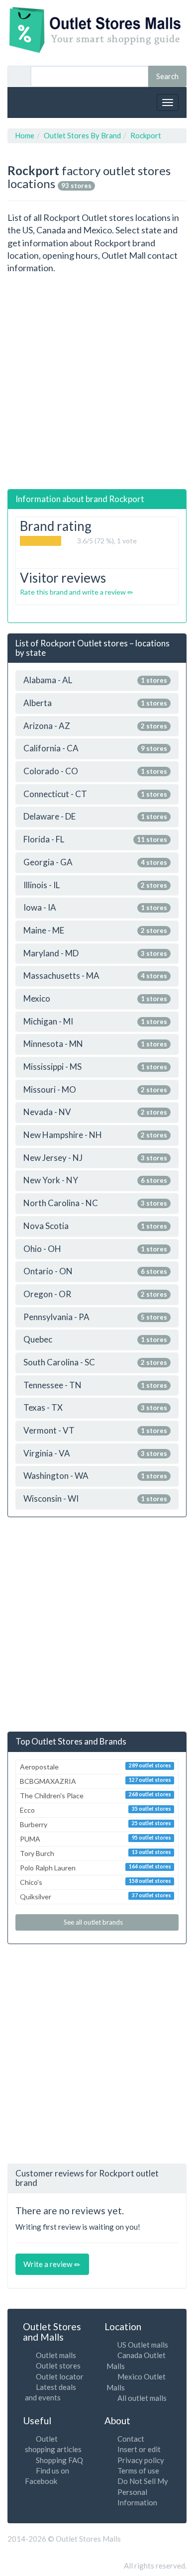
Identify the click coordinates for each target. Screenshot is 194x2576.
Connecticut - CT (95, 794)
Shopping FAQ (59, 2460)
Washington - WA (95, 1476)
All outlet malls (142, 2398)
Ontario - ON (95, 1272)
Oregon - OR (95, 1294)
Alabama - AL (95, 680)
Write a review (48, 2264)
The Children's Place (96, 1796)
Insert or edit (139, 2449)
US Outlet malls (143, 2345)
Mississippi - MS (95, 1067)
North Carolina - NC (95, 1203)
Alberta (95, 703)
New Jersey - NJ (95, 1158)
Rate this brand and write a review (74, 592)
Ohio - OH (95, 1249)
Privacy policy (141, 2460)
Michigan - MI (95, 1022)
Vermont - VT (95, 1431)
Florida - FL (95, 840)
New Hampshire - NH (95, 1135)
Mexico (95, 999)
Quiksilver (96, 1897)
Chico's (96, 1882)
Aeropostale (96, 1767)
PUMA (96, 1839)
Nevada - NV (95, 1112)
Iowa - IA (95, 908)
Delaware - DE (95, 817)
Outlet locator (60, 2376)
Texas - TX (95, 1408)
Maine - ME (95, 931)
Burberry (96, 1824)
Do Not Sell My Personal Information (143, 2492)
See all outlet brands (94, 1922)
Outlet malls (56, 2355)
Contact (131, 2439)
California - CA (95, 749)
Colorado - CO (95, 772)
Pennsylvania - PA (95, 1317)
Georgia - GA (95, 863)
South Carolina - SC (95, 1363)
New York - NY (95, 1181)
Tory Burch (96, 1853)
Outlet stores (58, 2366)
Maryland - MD (95, 954)
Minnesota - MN (95, 1044)
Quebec (95, 1340)
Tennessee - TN (95, 1386)
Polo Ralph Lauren (96, 1868)
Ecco (96, 1810)
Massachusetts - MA (95, 976)
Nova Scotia (95, 1226)
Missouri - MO (95, 1090)
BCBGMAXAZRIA (96, 1781)
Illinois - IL (95, 885)
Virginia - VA (95, 1454)
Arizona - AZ (95, 726)
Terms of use (138, 2471)
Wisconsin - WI (95, 1499)
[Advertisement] (97, 382)
